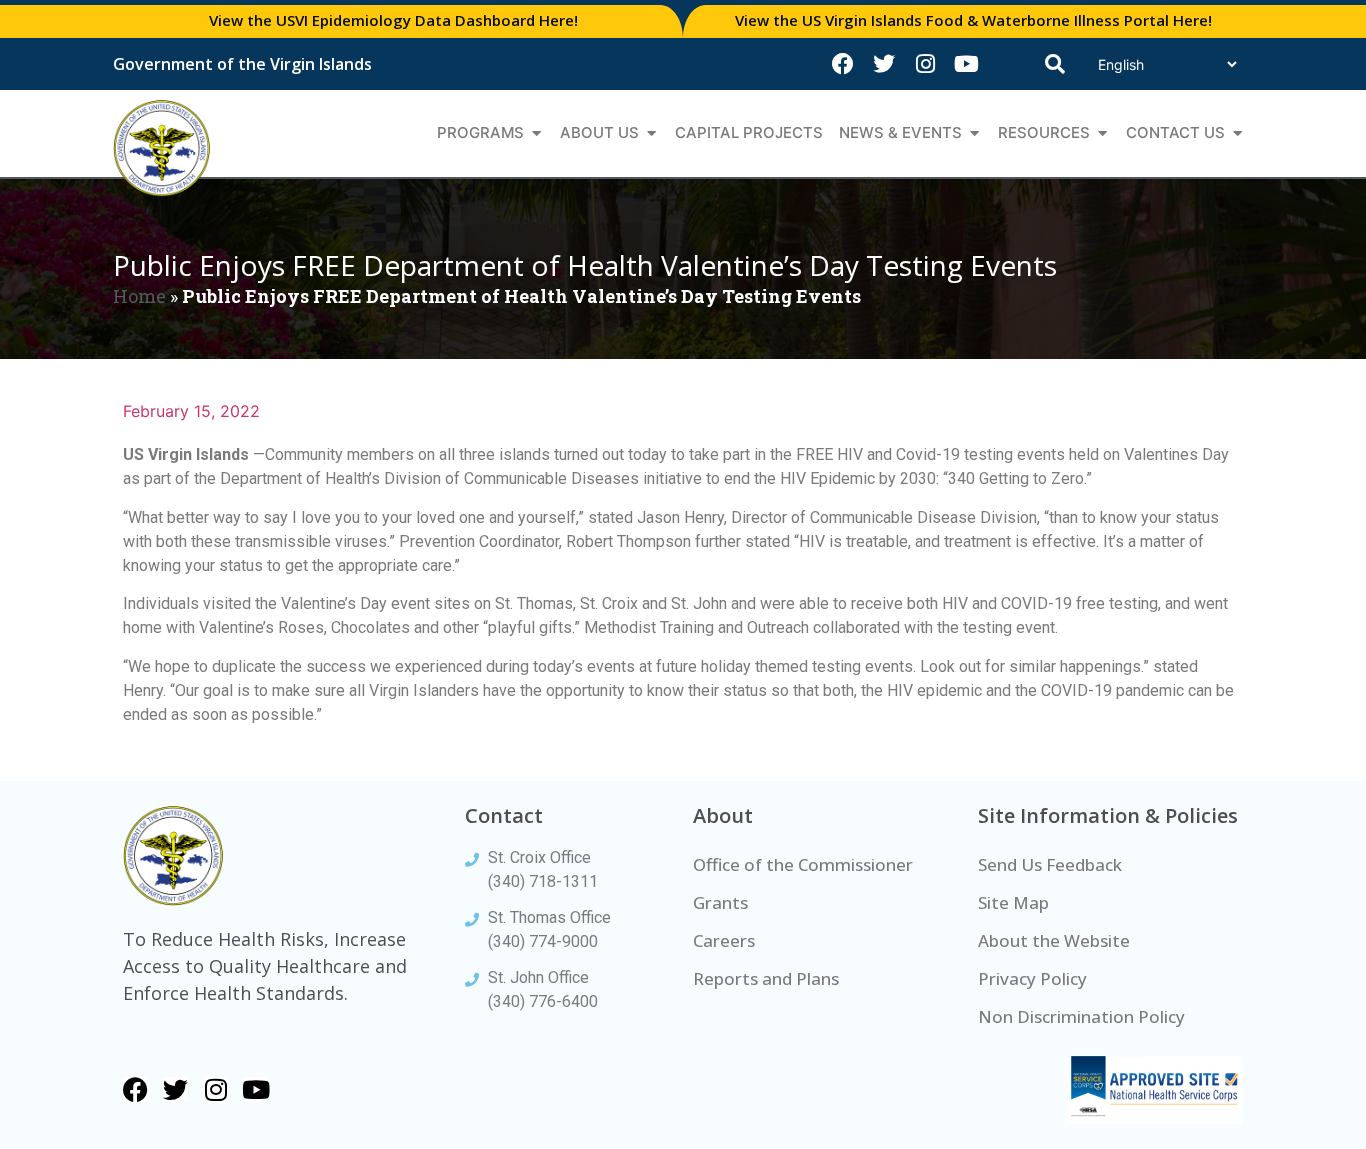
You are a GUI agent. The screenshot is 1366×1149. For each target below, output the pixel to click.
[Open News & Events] (974, 133)
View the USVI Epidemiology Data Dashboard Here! (393, 20)
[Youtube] (966, 64)
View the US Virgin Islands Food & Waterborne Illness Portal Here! (973, 20)
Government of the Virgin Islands (242, 64)
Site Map (1013, 902)
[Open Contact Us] (1237, 133)
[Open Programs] (536, 133)
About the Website (1054, 940)
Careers (724, 940)
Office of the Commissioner (803, 864)
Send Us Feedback (1050, 864)
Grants (720, 902)
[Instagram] (925, 64)
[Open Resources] (1102, 133)
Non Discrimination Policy (1081, 1016)
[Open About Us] (651, 133)
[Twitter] (884, 64)
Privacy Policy (1032, 978)
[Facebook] (843, 64)
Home (139, 296)
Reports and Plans (766, 978)
